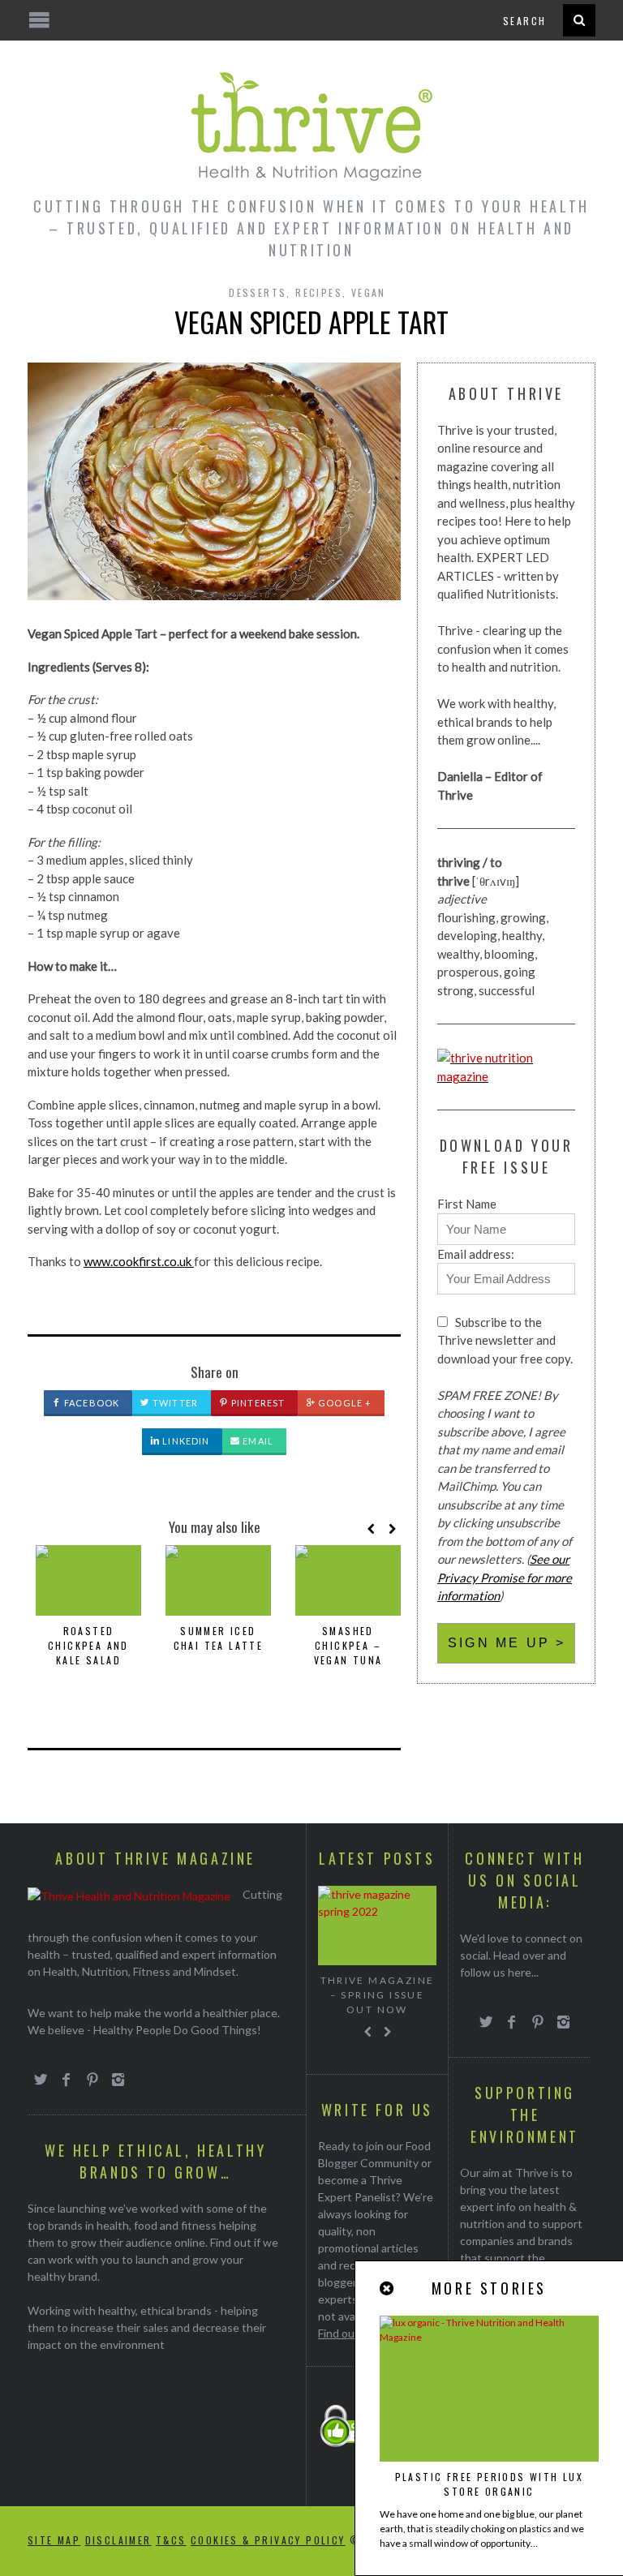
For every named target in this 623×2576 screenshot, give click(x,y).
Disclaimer (118, 2540)
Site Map (54, 2540)
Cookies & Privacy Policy (268, 2540)
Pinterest (257, 1403)
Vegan (369, 292)
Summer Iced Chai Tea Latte (219, 1638)
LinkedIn (185, 1441)
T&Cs (171, 2540)
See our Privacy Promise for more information (505, 1577)
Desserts (258, 292)
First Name (467, 1204)
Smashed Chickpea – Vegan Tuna (348, 1645)
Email (257, 1441)
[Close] (388, 2288)
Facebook (90, 1403)
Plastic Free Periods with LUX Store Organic (490, 2484)
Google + (344, 1403)
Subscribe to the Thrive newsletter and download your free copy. (505, 1340)
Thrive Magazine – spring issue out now (378, 1995)
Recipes (319, 292)
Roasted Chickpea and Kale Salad (88, 1645)
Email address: (476, 1254)
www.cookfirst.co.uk (139, 1261)
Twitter (174, 1403)
